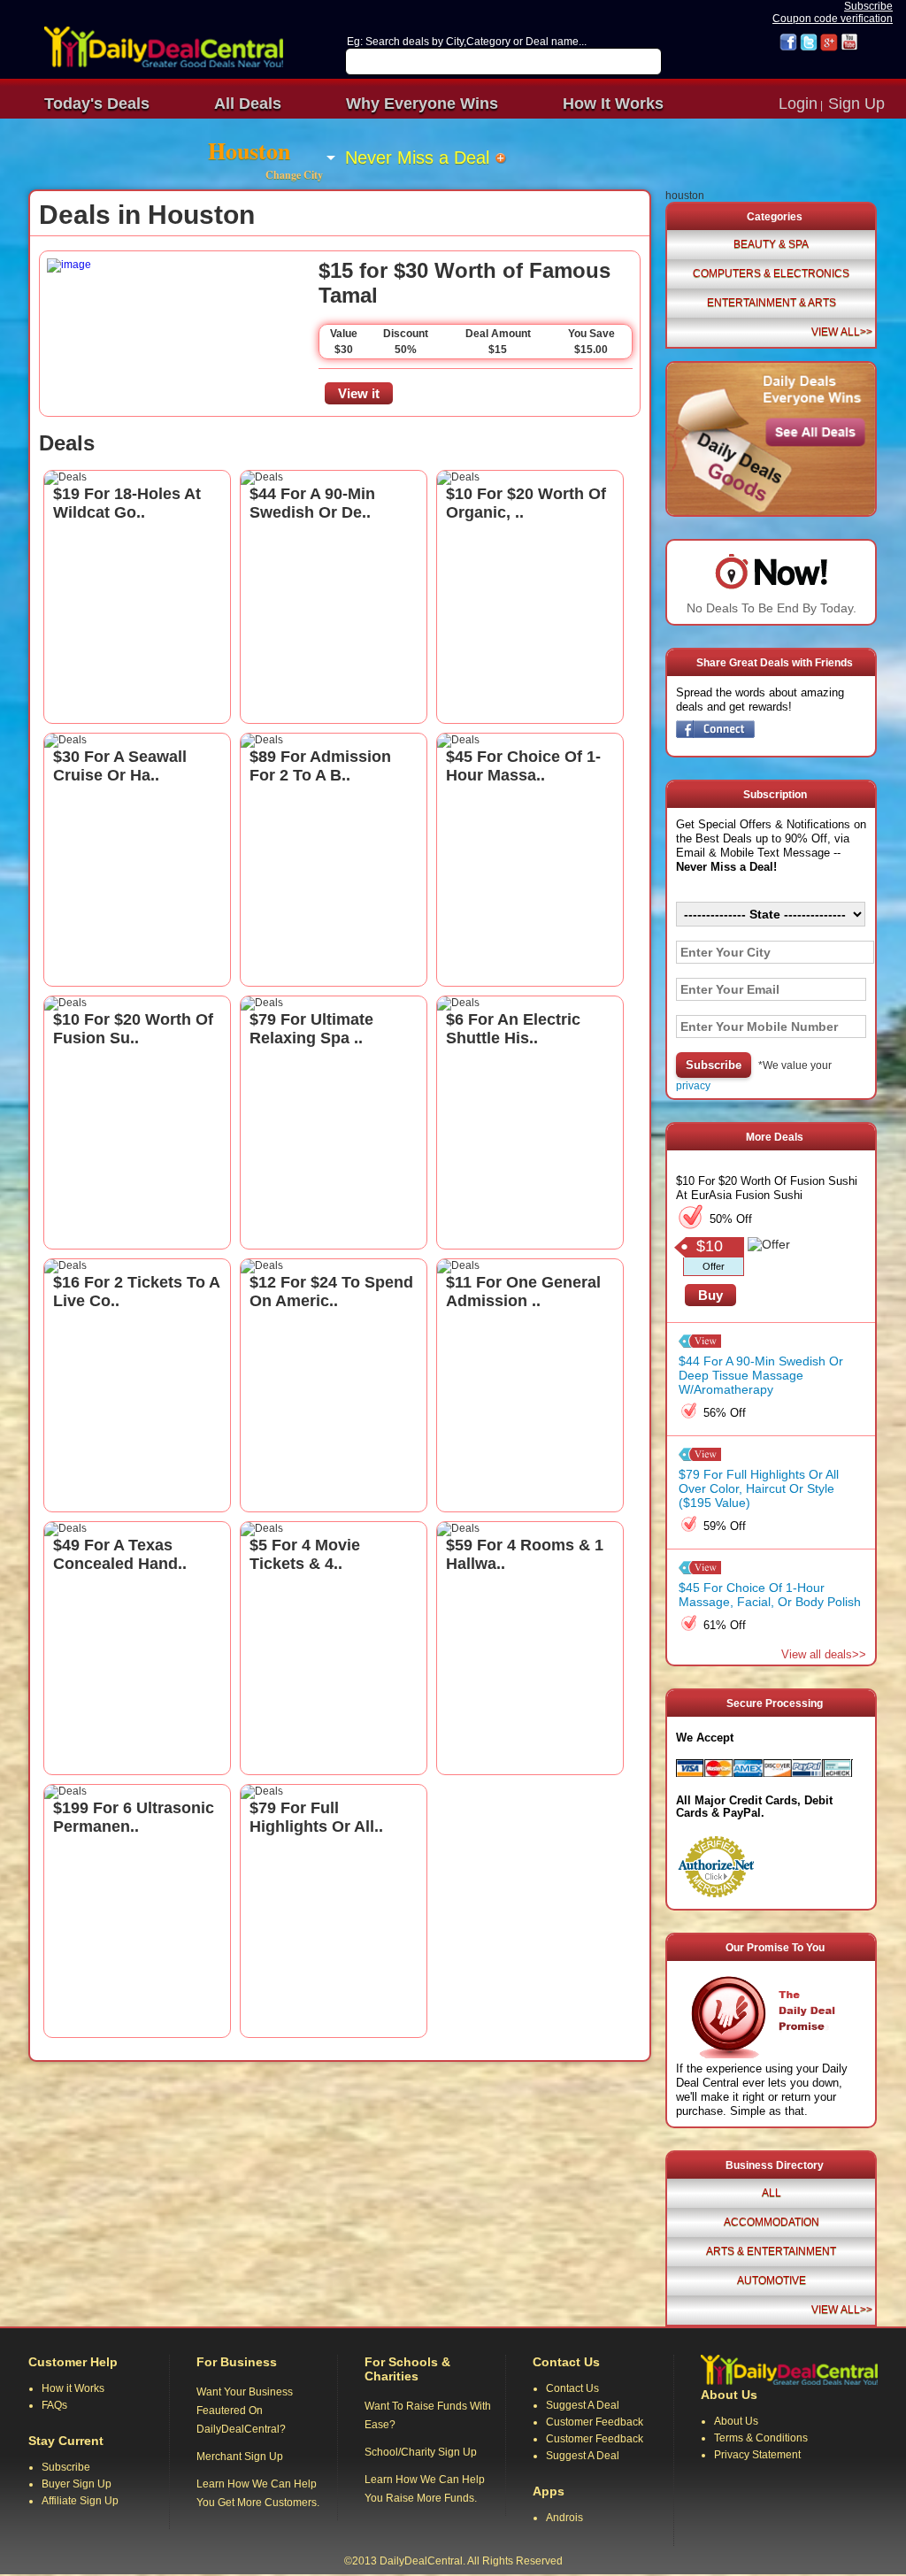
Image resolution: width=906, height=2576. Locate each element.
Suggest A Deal (583, 2405)
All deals (248, 104)
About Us (736, 2421)
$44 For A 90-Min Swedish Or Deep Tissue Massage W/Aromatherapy (761, 1375)
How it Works (73, 2388)
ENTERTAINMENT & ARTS (772, 303)
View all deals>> (824, 1654)
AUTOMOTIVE (772, 2280)
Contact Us (572, 2388)
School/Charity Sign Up (421, 2452)
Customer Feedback (595, 2422)
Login (798, 104)
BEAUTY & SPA (771, 244)
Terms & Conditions (761, 2438)
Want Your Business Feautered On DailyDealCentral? (245, 2411)
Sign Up (856, 104)
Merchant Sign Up (240, 2457)
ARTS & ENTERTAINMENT (771, 2251)
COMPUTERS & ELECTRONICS (771, 273)
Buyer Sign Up (77, 2484)
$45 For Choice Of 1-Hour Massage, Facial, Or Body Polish (770, 1595)
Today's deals (97, 104)
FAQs (54, 2405)
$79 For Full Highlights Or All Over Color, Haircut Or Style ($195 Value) (759, 1488)
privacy (693, 1086)
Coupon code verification (833, 19)
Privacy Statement (757, 2455)
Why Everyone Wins (422, 104)
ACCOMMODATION (772, 2222)
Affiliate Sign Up (80, 2501)
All (772, 2193)
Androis (564, 2518)
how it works (613, 104)
